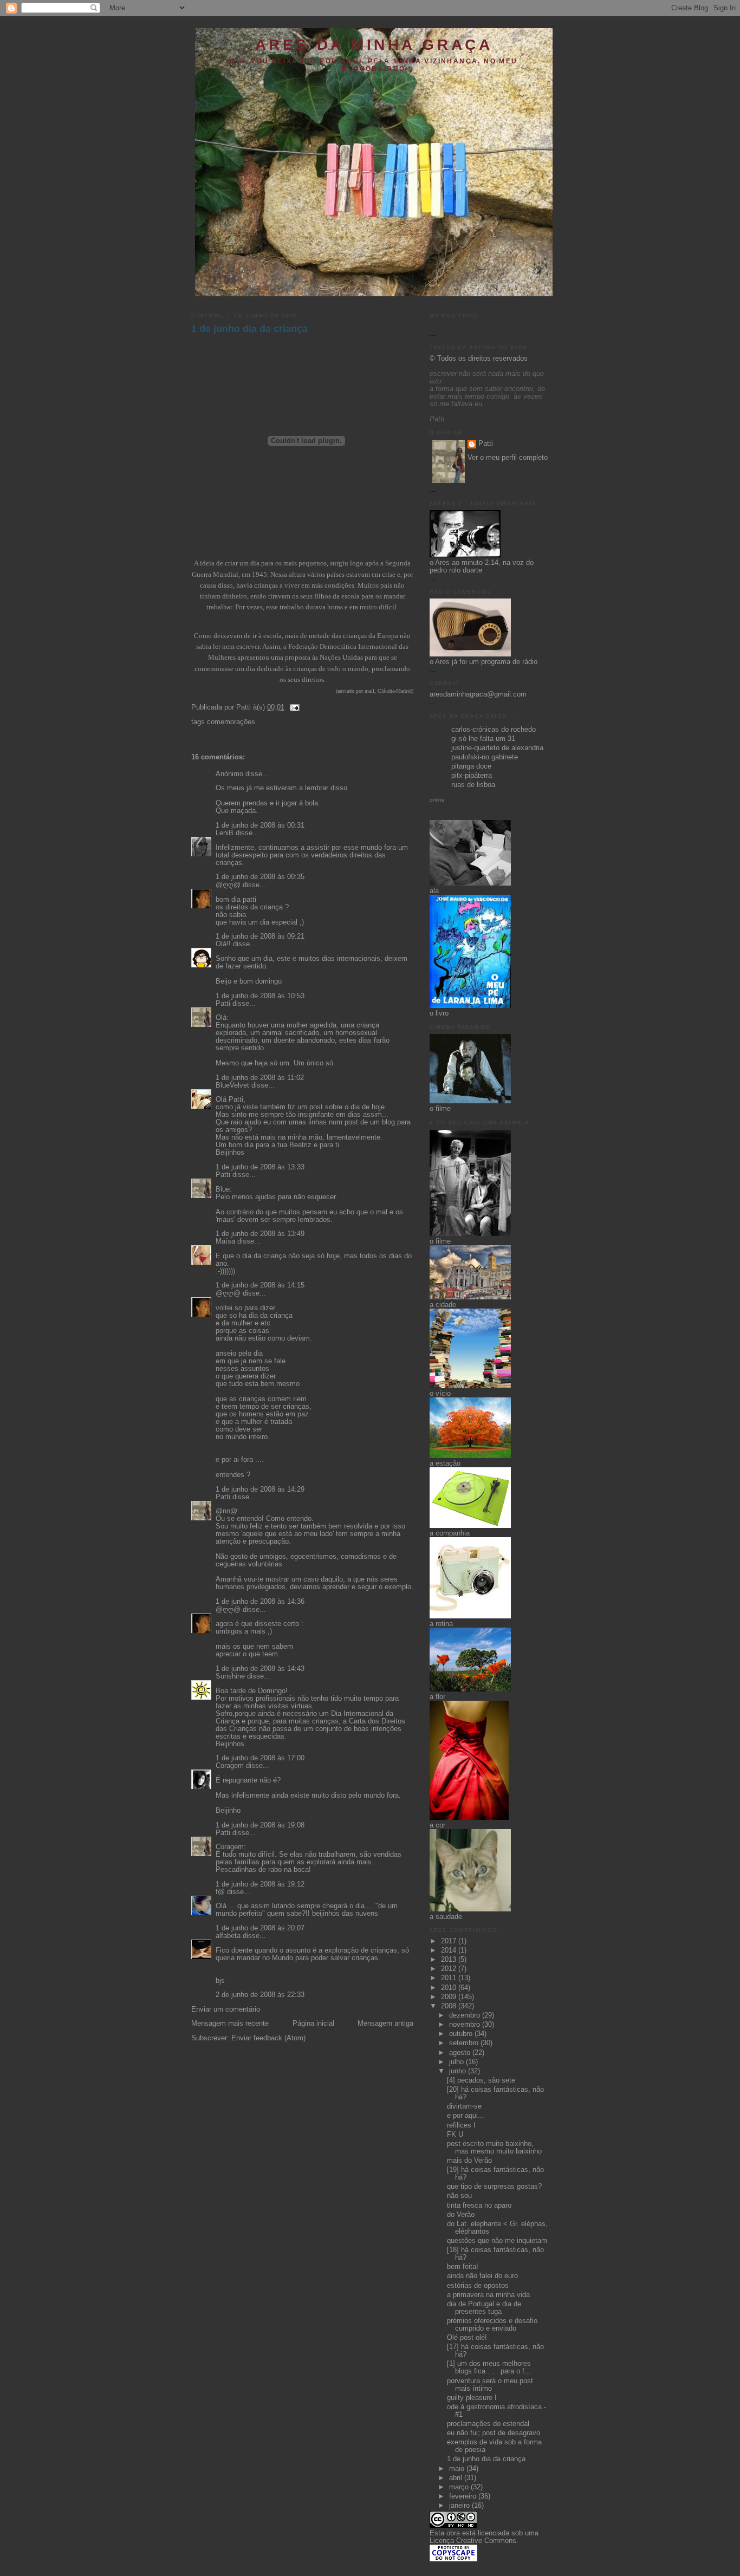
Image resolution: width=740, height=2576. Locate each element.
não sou (459, 2196)
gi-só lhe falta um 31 (483, 739)
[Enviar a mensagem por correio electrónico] (293, 707)
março (460, 2487)
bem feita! (463, 2267)
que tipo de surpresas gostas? (494, 2187)
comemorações (231, 722)
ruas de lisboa (473, 785)
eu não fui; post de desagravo (494, 2433)
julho (457, 2062)
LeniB (225, 833)
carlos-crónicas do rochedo (494, 730)
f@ (220, 1892)
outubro (462, 2034)
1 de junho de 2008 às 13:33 (260, 1167)
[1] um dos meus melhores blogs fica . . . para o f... (489, 2367)
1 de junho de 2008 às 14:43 (260, 1669)
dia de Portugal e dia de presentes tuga (484, 2308)
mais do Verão (469, 2161)
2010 (450, 1988)
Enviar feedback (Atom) (268, 2038)
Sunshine (230, 1676)
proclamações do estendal (488, 2424)
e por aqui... (466, 2116)
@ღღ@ (228, 885)
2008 (450, 2006)
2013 (450, 1960)
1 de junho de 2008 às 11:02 (260, 1078)
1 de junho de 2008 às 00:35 (260, 877)
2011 (450, 1978)
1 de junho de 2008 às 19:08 (260, 1825)
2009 (450, 1997)
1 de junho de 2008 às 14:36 (260, 1602)
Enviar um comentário (226, 2009)
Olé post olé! (467, 2338)
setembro (465, 2043)
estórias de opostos (478, 2286)
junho (459, 2071)
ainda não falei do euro (482, 2276)
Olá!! (223, 944)
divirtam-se (464, 2106)
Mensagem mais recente (230, 2024)
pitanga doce (471, 766)
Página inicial (313, 2024)
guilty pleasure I (472, 2398)
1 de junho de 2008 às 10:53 (260, 996)
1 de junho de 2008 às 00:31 (260, 825)
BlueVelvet (232, 1085)
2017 (450, 1941)
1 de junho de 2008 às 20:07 (260, 1928)
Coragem (230, 1766)
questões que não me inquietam (497, 2241)
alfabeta (228, 1936)
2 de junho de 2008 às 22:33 (260, 1995)
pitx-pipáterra (472, 776)
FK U (455, 2135)
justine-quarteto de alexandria (497, 748)
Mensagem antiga (385, 2024)
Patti (223, 1004)
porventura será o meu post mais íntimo (490, 2385)
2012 (450, 1969)
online (437, 800)
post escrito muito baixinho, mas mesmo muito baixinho (494, 2148)
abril (457, 2478)
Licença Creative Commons (473, 2541)
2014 (450, 1950)
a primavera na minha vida (488, 2295)
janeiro (460, 2506)
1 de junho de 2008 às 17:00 (260, 1758)
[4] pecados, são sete (481, 2080)
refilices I (461, 2125)
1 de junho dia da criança (249, 329)
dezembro (466, 2015)
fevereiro (464, 2496)
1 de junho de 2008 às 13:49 (260, 1234)
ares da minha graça (374, 45)
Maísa (225, 1241)
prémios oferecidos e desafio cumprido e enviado (492, 2325)
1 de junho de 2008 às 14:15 (260, 1285)
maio (458, 2469)
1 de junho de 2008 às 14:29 (260, 1489)
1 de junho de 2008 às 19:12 (260, 1884)
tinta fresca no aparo (479, 2206)
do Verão (461, 2215)
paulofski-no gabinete (485, 757)
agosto (461, 2053)
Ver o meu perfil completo (508, 458)
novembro (466, 2025)
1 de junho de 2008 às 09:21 (260, 936)
